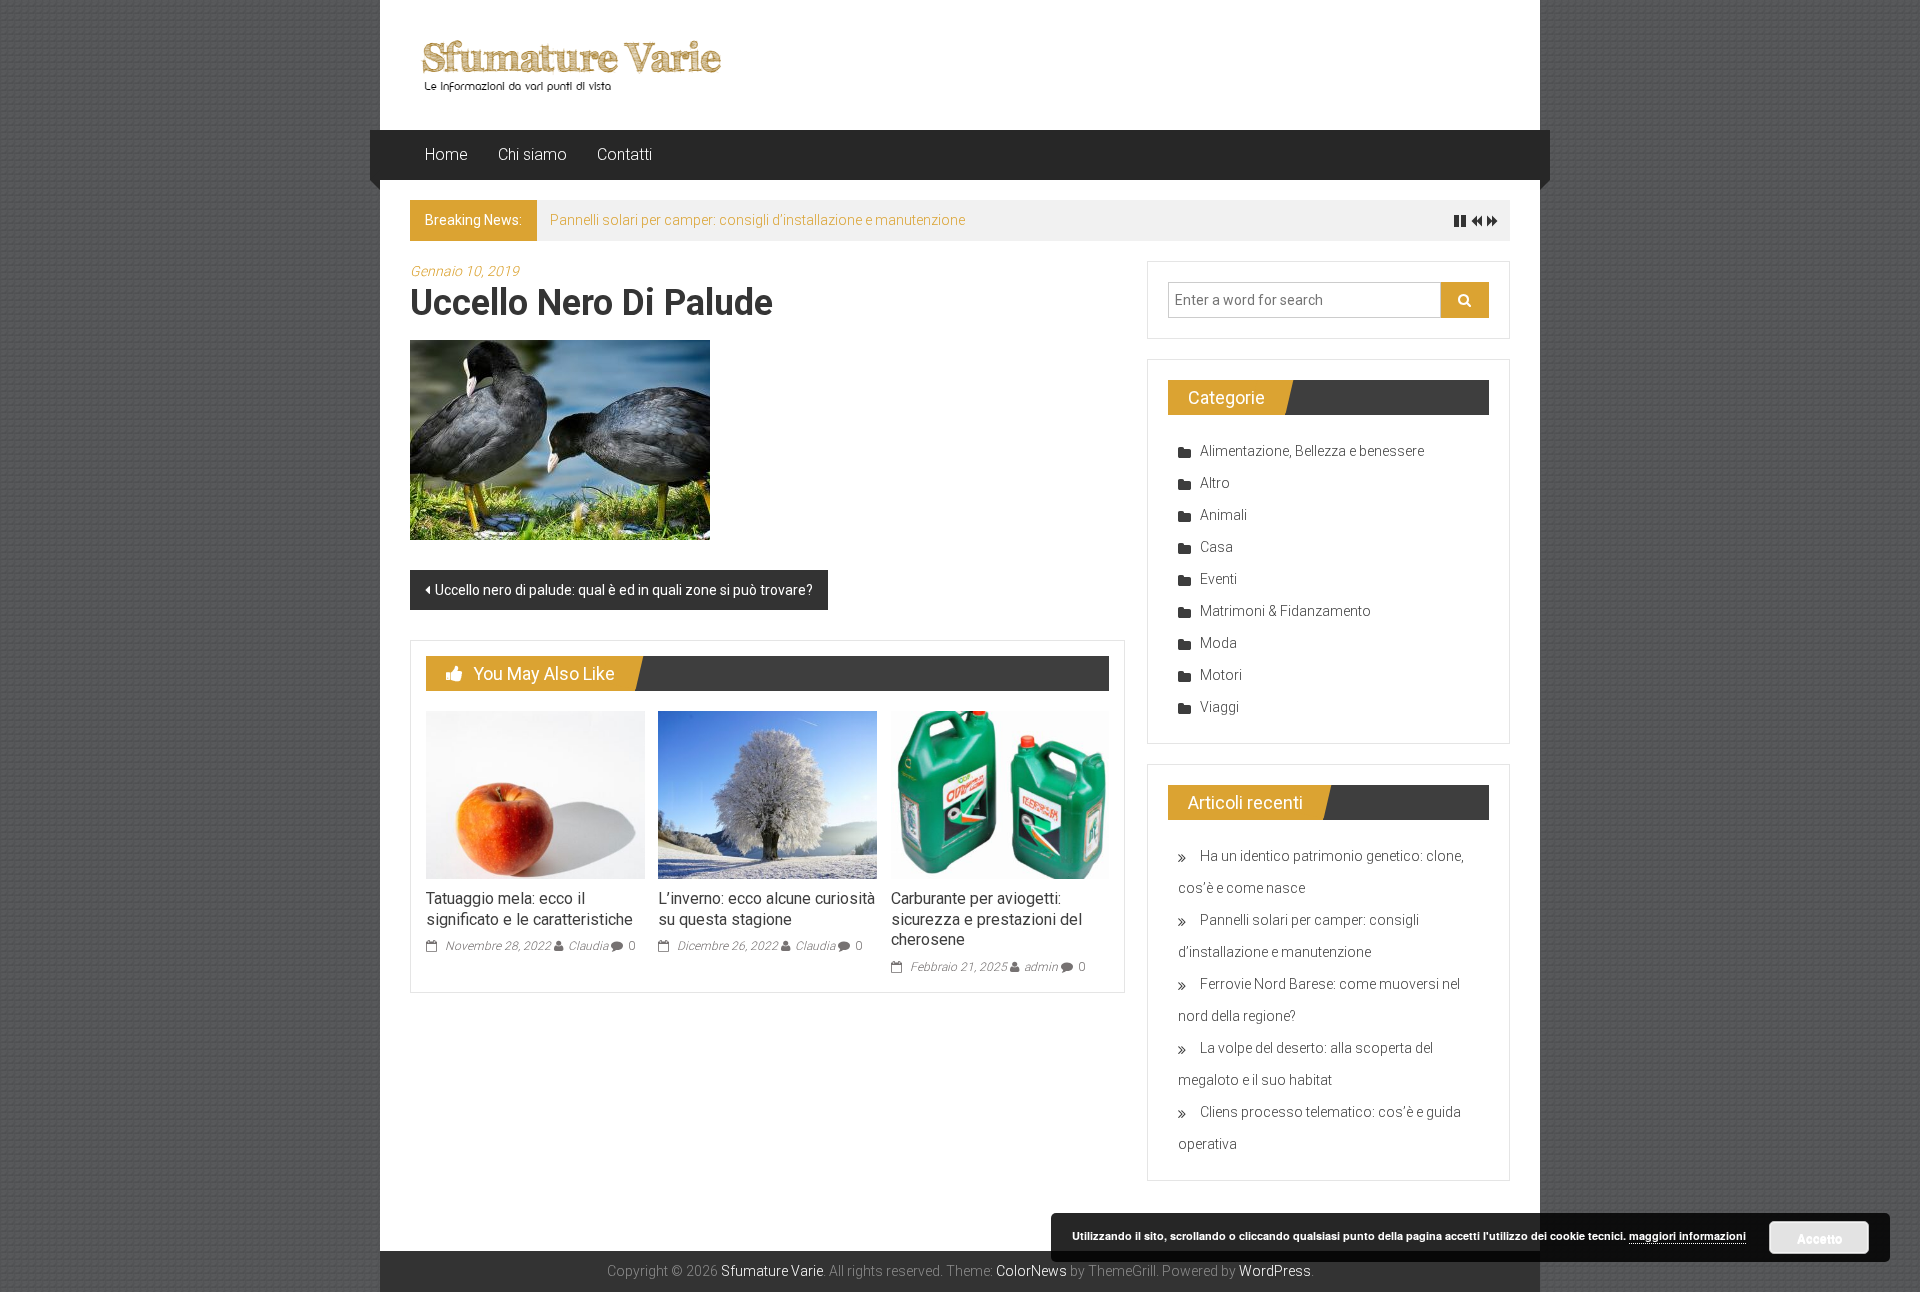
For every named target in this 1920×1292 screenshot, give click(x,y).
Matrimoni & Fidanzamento (1285, 611)
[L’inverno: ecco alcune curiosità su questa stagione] (767, 794)
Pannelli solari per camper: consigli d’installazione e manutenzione (757, 220)
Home (446, 154)
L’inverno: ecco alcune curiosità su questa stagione (766, 909)
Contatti (624, 154)
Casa (1216, 547)
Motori (1221, 675)
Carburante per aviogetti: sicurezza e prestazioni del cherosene (986, 919)
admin (1041, 967)
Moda (1218, 643)
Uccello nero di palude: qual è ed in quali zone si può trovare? (624, 590)
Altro (1215, 483)
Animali (1223, 515)
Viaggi (1219, 707)
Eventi (1218, 579)
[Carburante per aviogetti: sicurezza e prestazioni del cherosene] (1000, 794)
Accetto (1819, 1238)
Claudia (588, 946)
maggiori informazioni (1687, 1235)
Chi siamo (532, 154)
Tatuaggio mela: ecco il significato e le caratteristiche (529, 909)
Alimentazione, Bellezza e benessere (1312, 451)
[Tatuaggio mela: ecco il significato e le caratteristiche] (535, 794)
